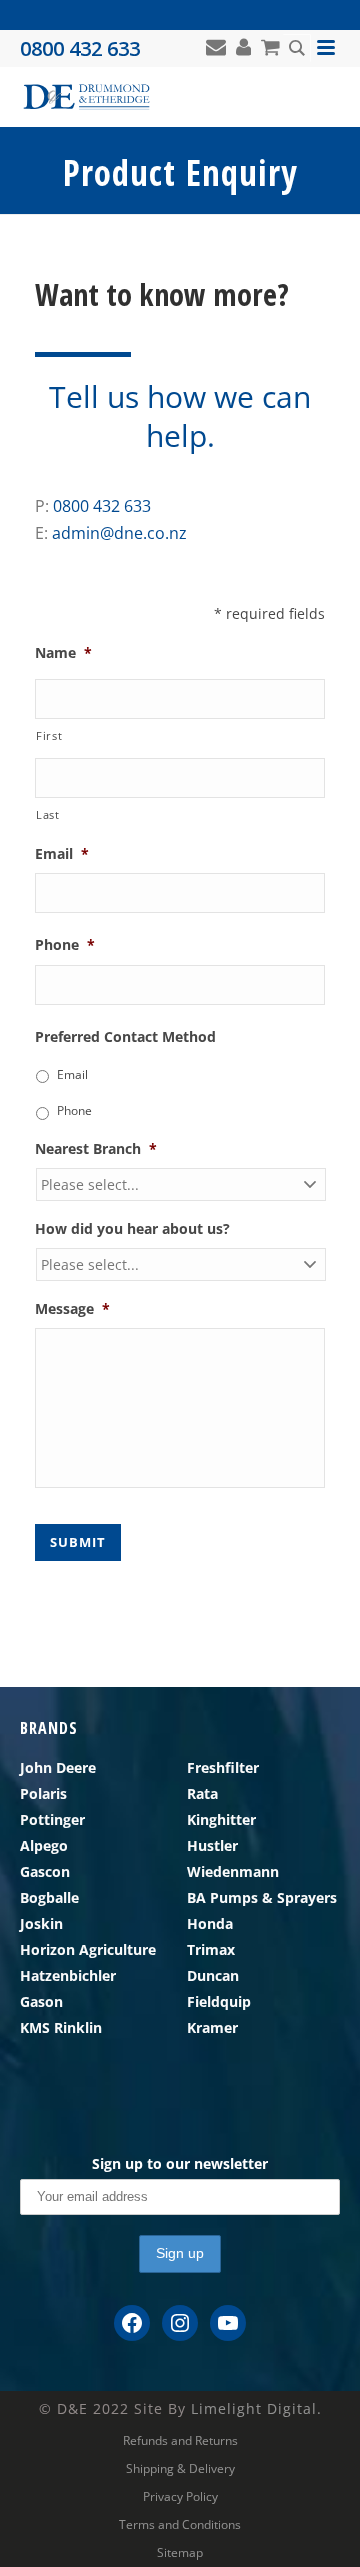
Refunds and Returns (180, 2441)
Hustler (212, 1845)
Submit (78, 1542)
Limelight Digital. (256, 2408)
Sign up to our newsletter (180, 2163)
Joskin (41, 1923)
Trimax (211, 1949)
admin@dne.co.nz (119, 533)
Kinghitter (221, 1819)
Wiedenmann (233, 1871)
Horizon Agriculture (88, 1949)
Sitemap (180, 2553)
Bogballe (49, 1897)
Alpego (44, 1845)
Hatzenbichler (68, 1975)
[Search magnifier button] (297, 48)
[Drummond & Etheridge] (86, 97)
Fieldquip (219, 2001)
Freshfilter (223, 1767)
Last (48, 814)
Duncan (213, 1975)
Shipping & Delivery (180, 2469)
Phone (74, 1110)
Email (72, 1074)
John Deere (58, 1767)
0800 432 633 (102, 506)
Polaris (43, 1793)
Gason (41, 2001)
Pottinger (52, 1819)
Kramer (212, 2027)
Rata (202, 1793)
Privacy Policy (180, 2497)
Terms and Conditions (180, 2525)
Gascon (45, 1871)
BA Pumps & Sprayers (262, 1897)
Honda (210, 1923)
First (49, 735)
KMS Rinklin (61, 2027)
